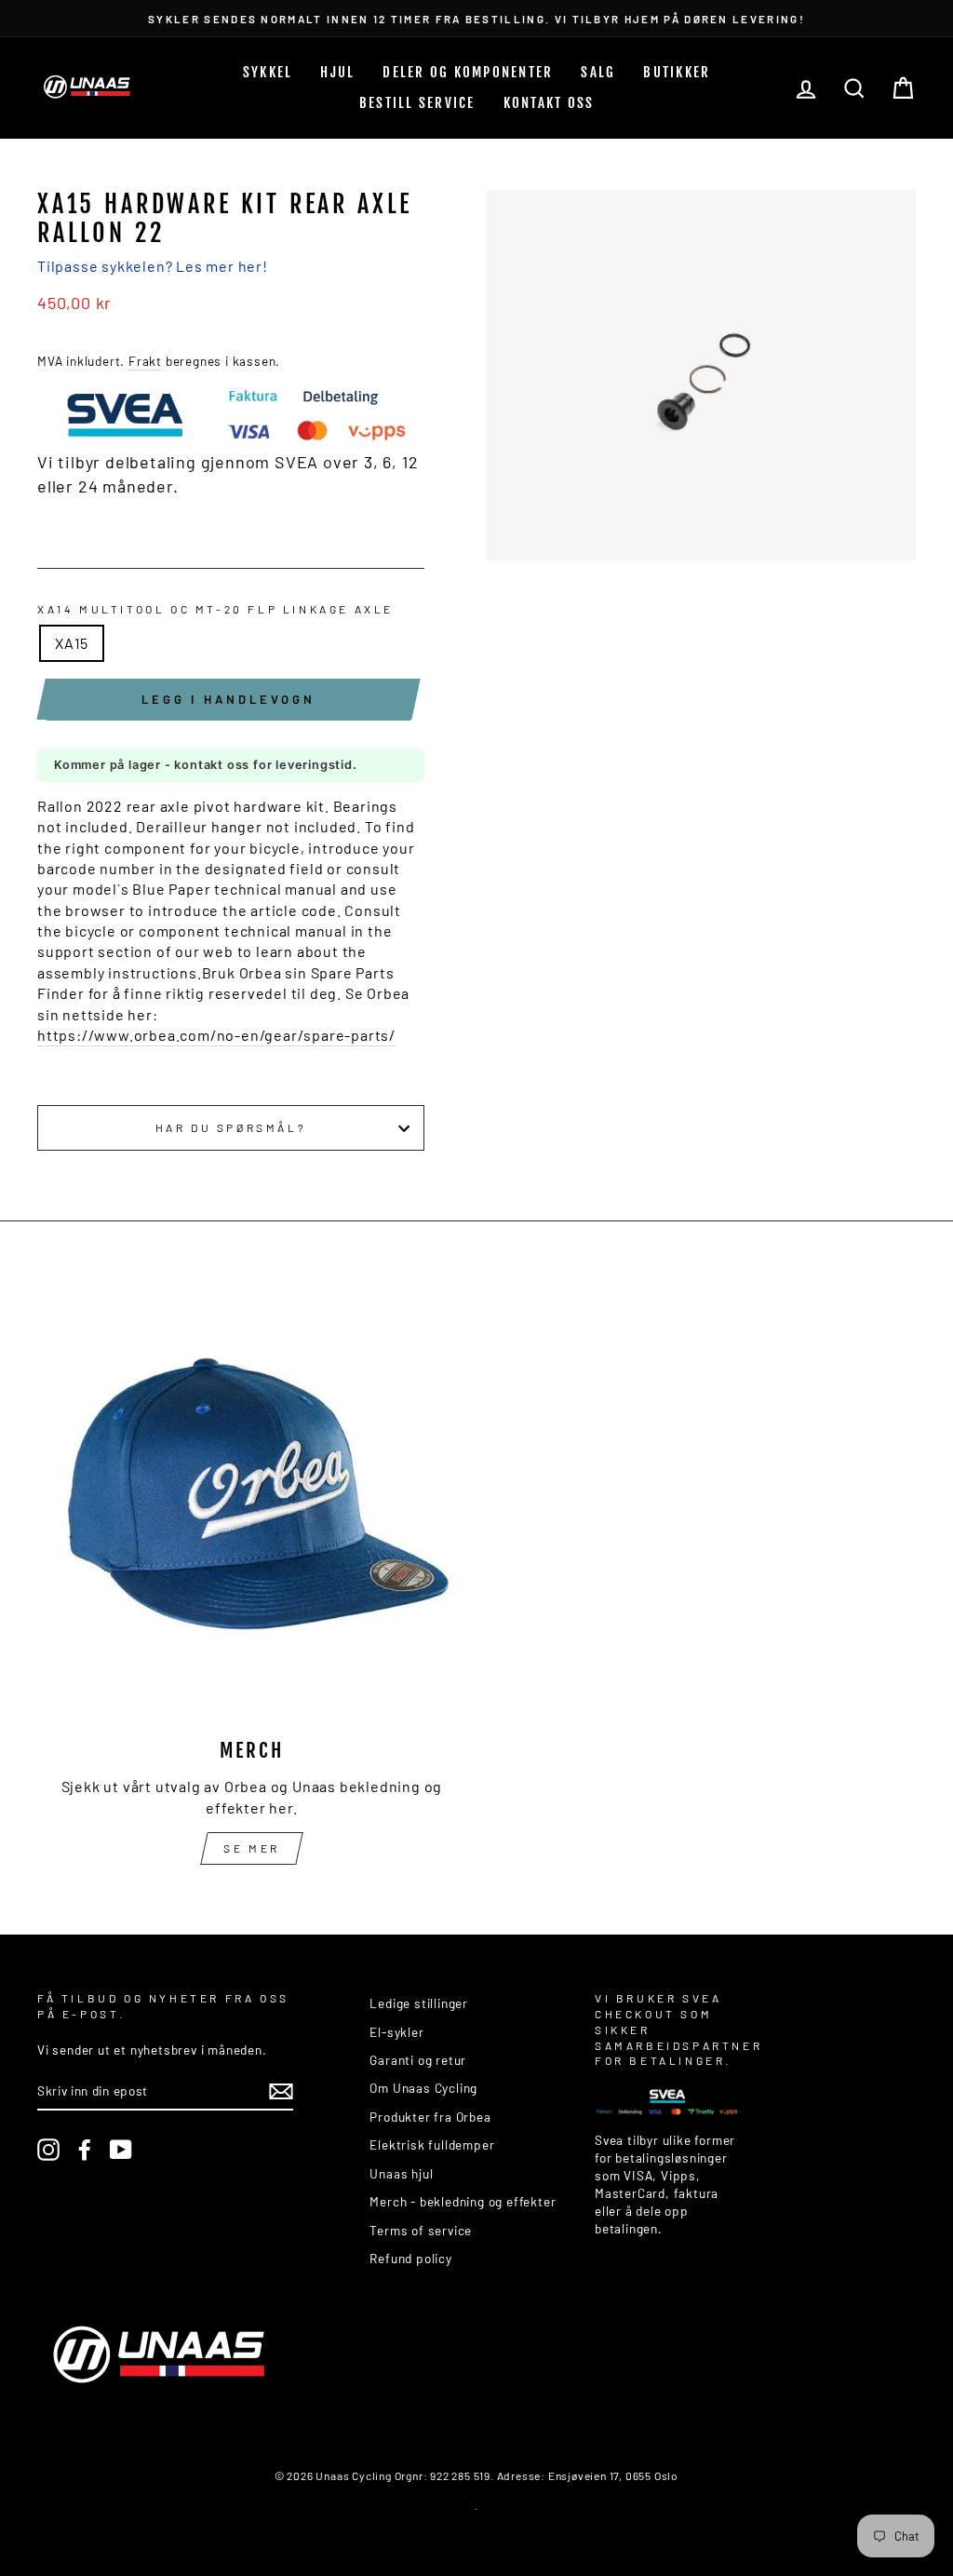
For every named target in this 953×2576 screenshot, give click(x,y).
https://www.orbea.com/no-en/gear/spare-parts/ (216, 1035)
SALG (598, 72)
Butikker (677, 72)
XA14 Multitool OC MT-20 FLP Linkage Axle (215, 609)
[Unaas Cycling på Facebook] (85, 2150)
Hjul (337, 72)
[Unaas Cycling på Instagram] (48, 2150)
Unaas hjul (401, 2173)
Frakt (145, 361)
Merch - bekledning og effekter (463, 2201)
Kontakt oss (549, 103)
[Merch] (252, 1506)
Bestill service (417, 103)
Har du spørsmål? (231, 1127)
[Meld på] (281, 2091)
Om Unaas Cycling (423, 2088)
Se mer (252, 1848)
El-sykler (396, 2032)
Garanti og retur (418, 2060)
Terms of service (421, 2230)
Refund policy (410, 2258)
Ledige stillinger (419, 2003)
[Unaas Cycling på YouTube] (121, 2150)
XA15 (72, 643)
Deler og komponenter (468, 72)
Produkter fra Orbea (430, 2117)
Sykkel (268, 72)
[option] (476, 18)
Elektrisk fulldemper (432, 2144)
